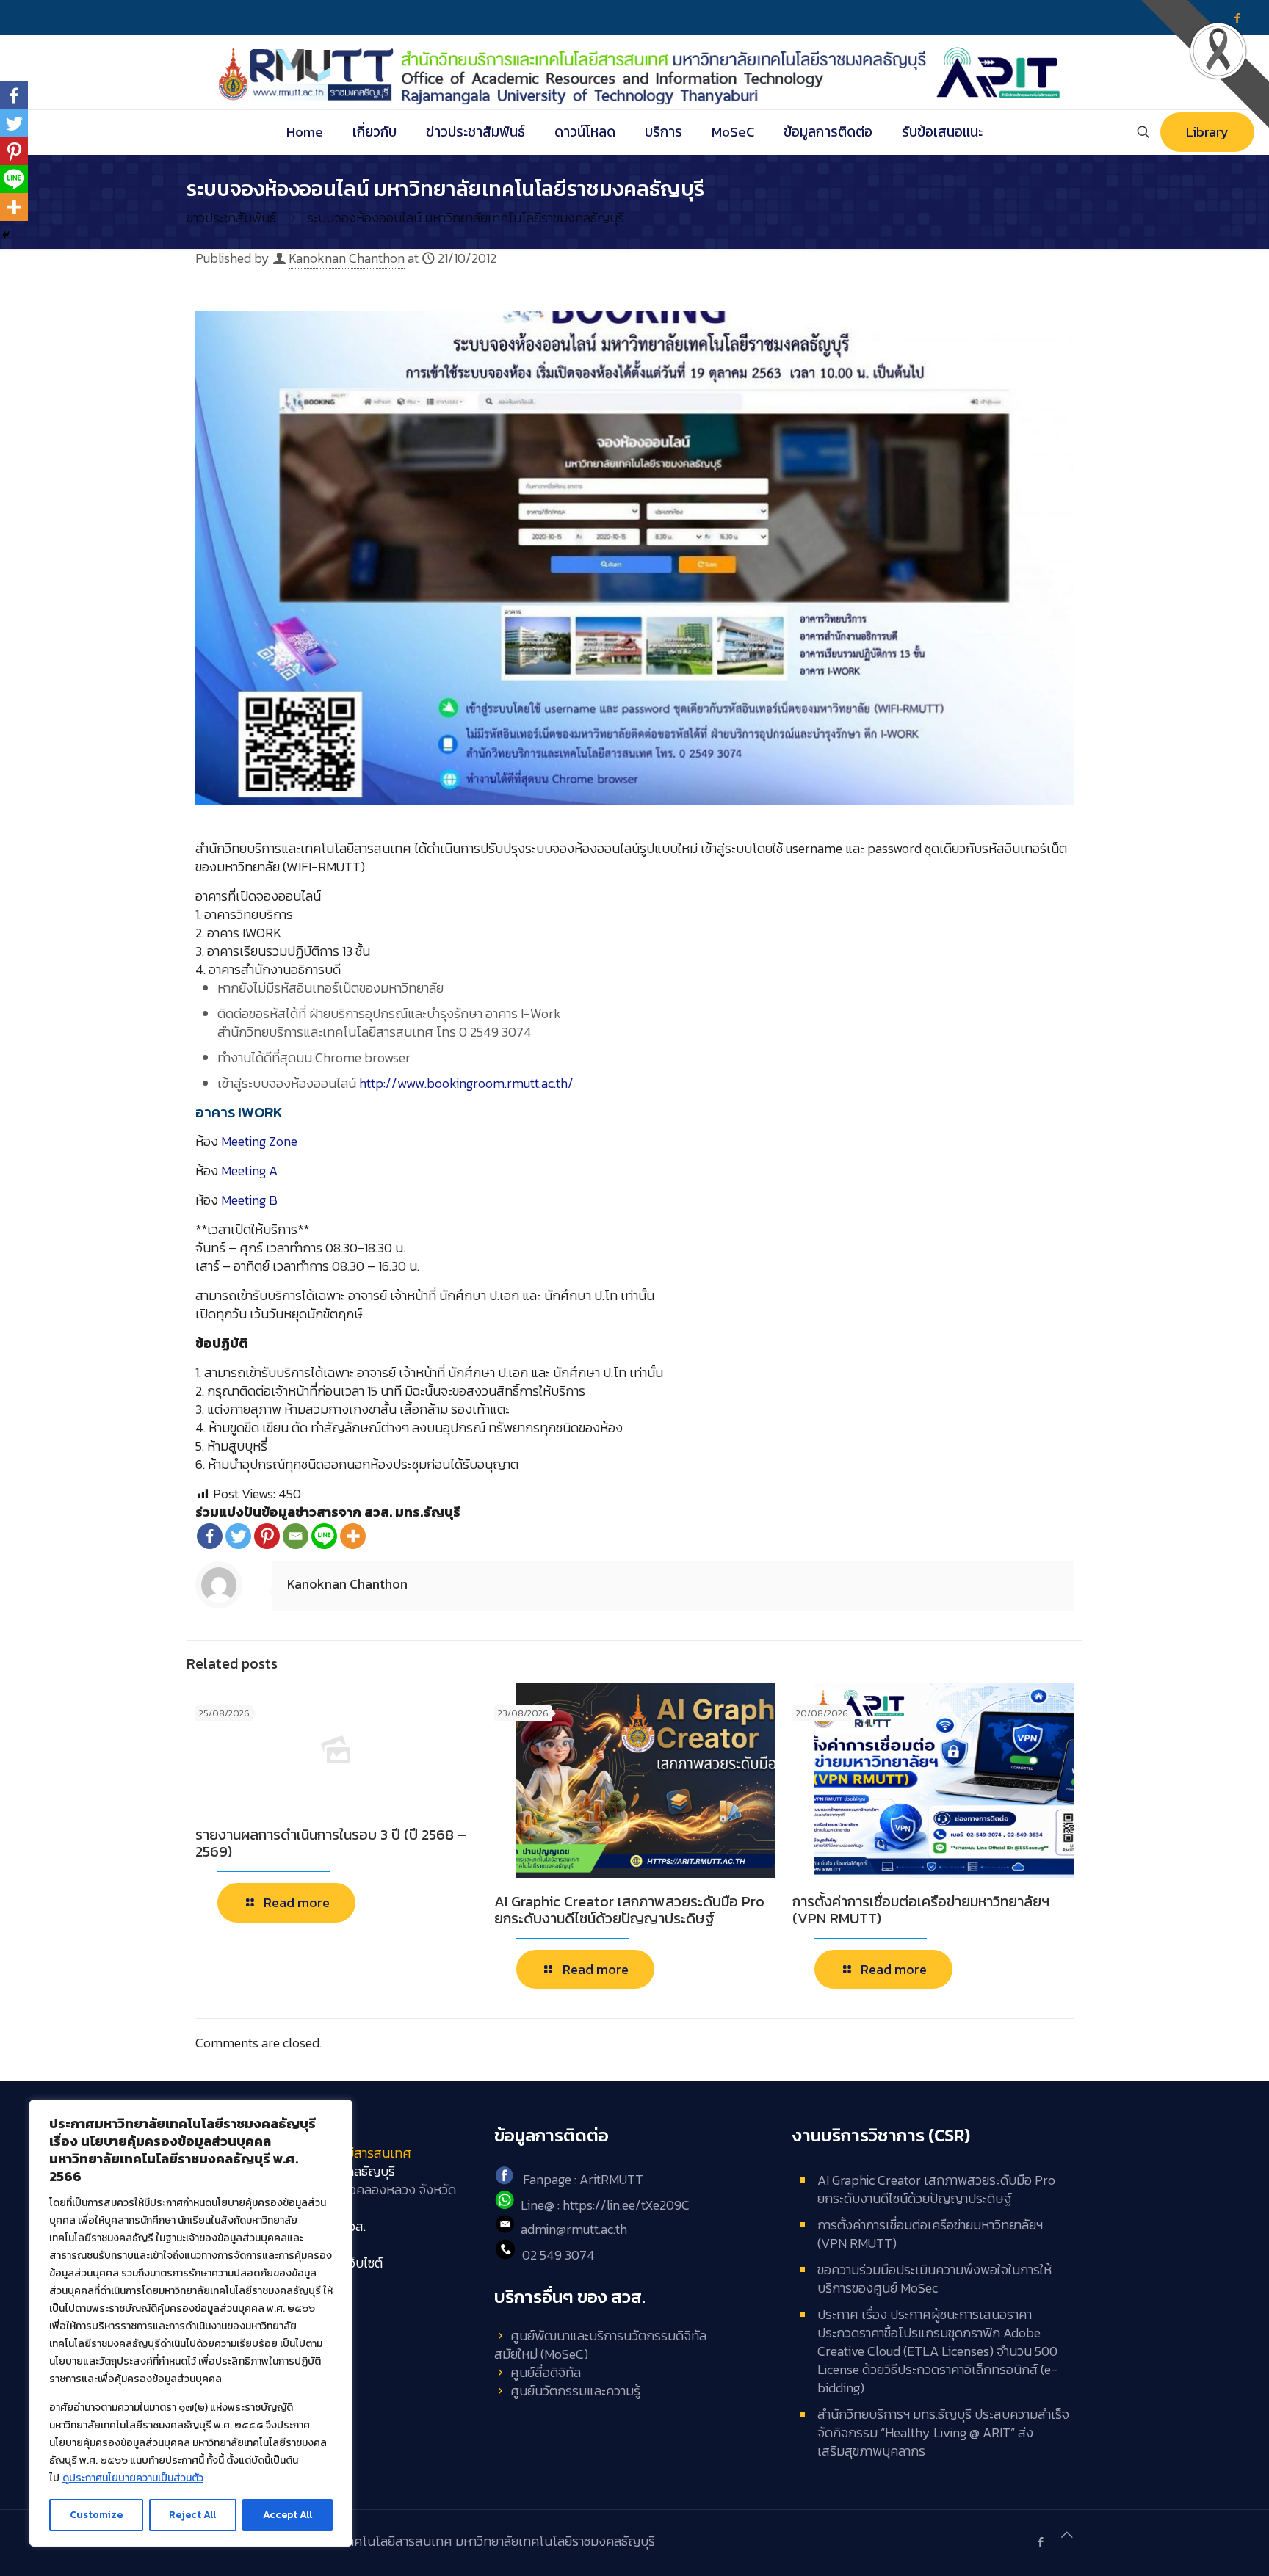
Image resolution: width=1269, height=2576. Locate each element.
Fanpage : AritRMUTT (583, 2180)
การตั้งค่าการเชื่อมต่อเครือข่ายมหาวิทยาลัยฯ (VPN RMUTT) (921, 1910)
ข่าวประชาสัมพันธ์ (231, 218)
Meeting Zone (259, 1141)
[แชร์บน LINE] (324, 1536)
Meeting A (249, 1171)
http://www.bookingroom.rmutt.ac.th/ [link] (466, 1083)
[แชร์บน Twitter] (238, 1536)
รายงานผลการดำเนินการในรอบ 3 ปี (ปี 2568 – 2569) (331, 1843)
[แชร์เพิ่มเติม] (353, 1536)
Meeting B (249, 1200)
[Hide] (6, 235)
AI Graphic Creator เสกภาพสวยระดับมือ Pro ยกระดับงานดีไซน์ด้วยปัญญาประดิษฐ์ (629, 1910)
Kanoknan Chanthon (347, 258)
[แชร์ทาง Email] (296, 1536)
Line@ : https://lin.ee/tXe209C (605, 2205)
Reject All (192, 2515)
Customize (96, 2515)
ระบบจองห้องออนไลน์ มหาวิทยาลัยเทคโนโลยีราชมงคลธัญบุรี (466, 218)
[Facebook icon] (1040, 2542)
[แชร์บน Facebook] (210, 1536)
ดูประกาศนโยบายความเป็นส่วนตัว (133, 2478)
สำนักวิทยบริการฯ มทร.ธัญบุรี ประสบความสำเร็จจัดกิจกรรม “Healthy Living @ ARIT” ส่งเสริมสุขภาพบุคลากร (943, 2432)
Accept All (288, 2515)
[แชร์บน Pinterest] (267, 1536)
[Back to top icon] (1067, 2535)
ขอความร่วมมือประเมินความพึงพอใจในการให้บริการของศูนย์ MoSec (934, 2279)
